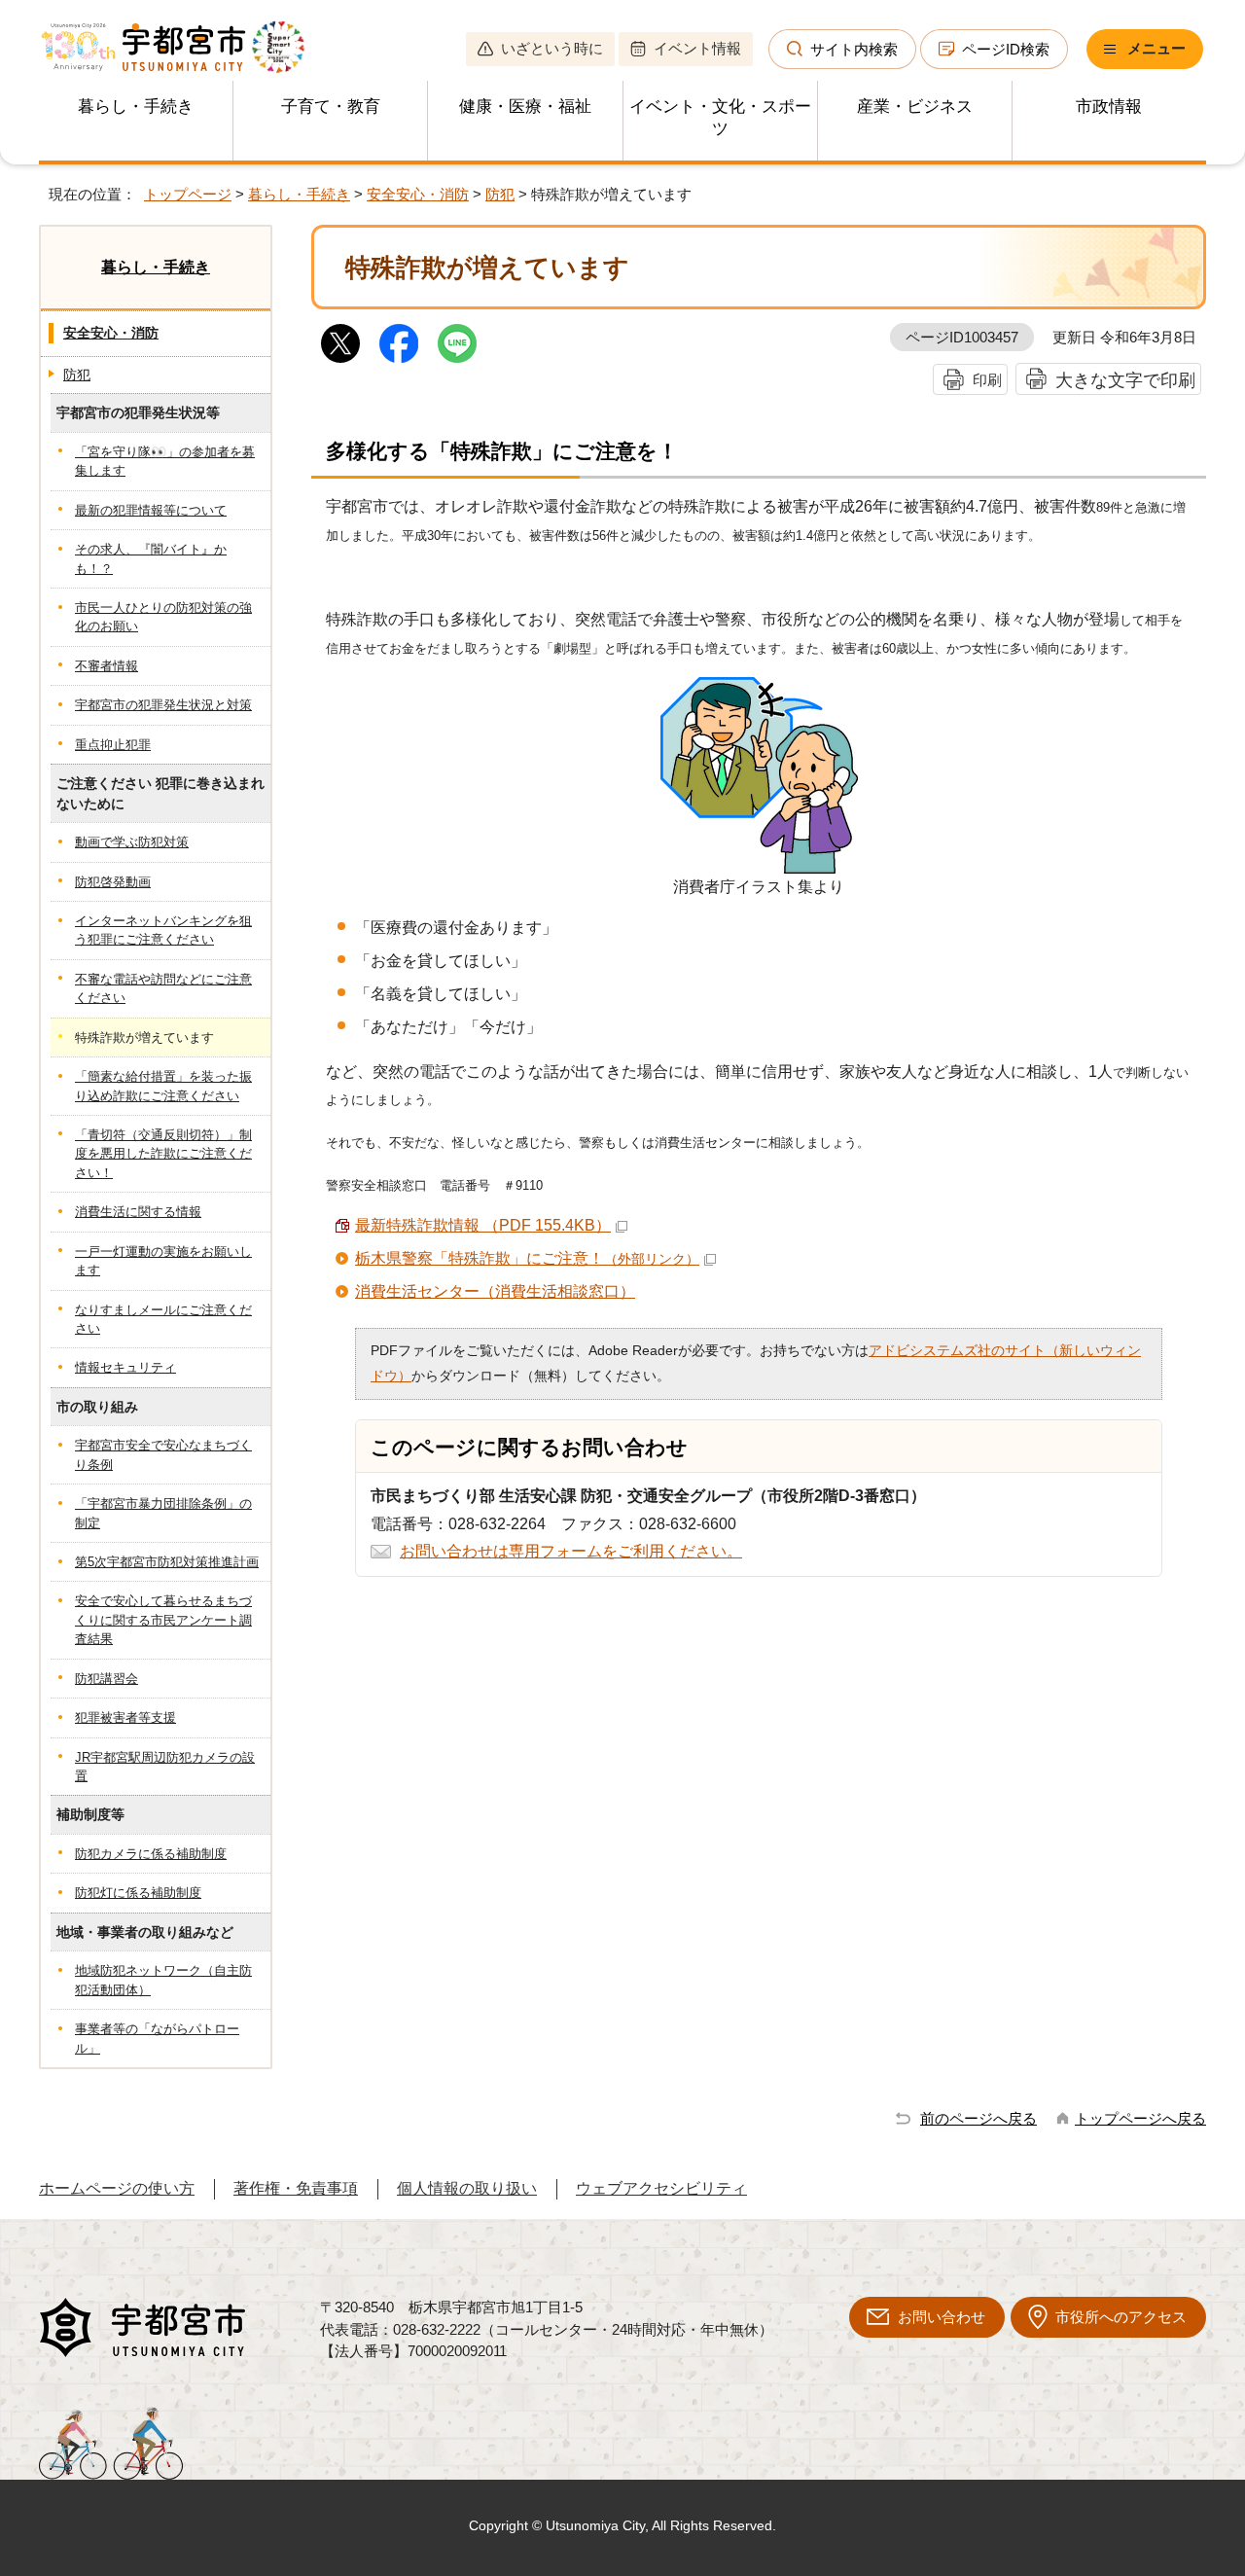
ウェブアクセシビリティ (661, 2188)
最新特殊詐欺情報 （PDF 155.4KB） (483, 1225)
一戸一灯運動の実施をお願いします (163, 1261)
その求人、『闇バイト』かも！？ (151, 558)
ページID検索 (1006, 49)
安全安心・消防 (418, 194)
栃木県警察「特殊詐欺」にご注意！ (527, 1258)
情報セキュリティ (125, 1367)
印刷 (987, 380)
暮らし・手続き (136, 107)
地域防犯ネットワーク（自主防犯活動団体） (163, 1980)
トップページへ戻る (1140, 2118)
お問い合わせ (942, 2317)
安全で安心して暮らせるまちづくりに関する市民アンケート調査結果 (163, 1620)
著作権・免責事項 (296, 2188)
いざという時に (552, 48)
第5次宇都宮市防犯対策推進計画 (167, 1562)
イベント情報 (697, 48)
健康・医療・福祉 (525, 107)
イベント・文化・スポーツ (720, 118)
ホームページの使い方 (117, 2188)
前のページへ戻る (978, 2118)
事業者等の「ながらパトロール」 (157, 2038)
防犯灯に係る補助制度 (138, 1893)
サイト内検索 (854, 49)
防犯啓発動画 (113, 882)
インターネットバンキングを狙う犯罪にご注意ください (163, 930)
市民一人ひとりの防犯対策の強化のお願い (163, 617)
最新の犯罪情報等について (151, 510)
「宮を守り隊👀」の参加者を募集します (165, 461)
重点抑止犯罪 (113, 745)
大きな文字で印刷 (1125, 380)
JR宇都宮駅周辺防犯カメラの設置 (165, 1767)
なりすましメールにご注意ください (163, 1319)
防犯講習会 (107, 1679)
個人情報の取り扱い (467, 2188)
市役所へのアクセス (1121, 2317)
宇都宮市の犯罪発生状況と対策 (163, 705)
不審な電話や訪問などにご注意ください (163, 988)
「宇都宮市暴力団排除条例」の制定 (163, 1513)
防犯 (500, 194)
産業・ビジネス (915, 107)
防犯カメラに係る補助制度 (151, 1854)
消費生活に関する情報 (138, 1212)
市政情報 (1109, 107)
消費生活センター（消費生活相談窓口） (495, 1291)
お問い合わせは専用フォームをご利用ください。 (571, 1551)
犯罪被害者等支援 (125, 1717)
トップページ (188, 194)
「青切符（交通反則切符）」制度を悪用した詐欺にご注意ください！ (163, 1154)
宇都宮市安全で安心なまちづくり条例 (163, 1454)
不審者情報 (107, 666)
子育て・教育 (331, 107)
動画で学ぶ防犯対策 (132, 842)
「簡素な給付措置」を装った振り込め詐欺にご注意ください (163, 1086)
